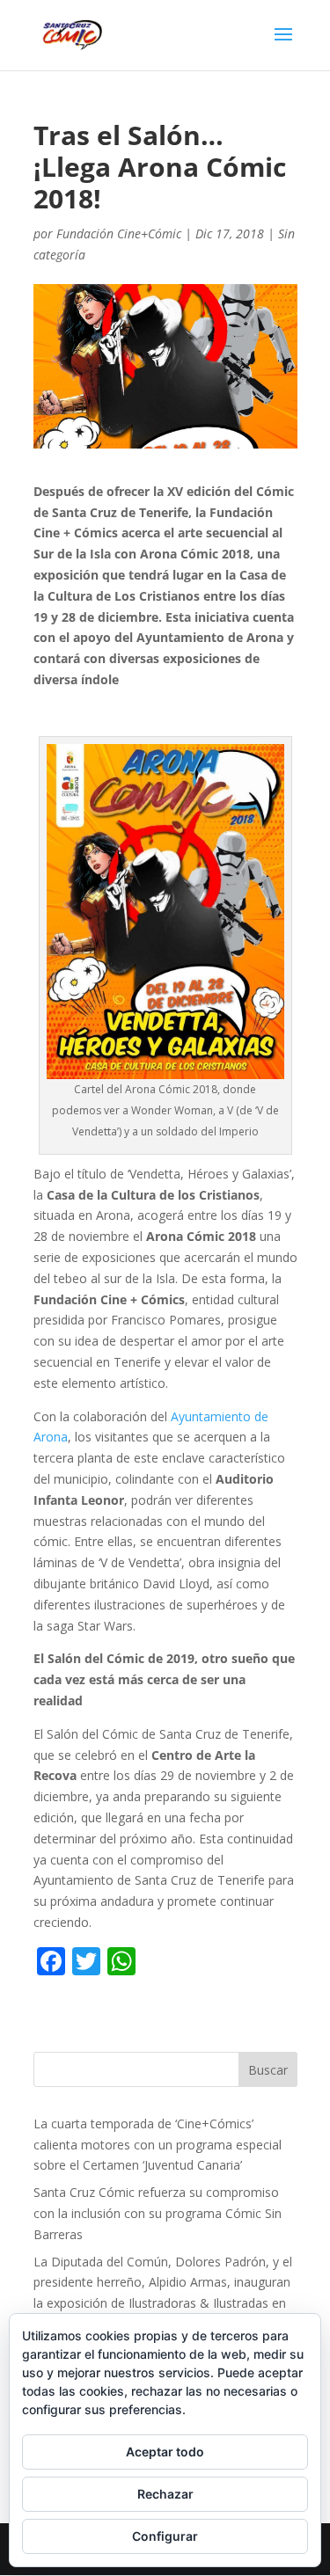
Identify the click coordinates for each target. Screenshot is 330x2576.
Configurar (165, 2536)
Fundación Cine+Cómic (119, 234)
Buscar (268, 2070)
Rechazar (165, 2494)
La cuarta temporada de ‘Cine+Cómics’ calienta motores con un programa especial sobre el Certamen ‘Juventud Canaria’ (158, 2145)
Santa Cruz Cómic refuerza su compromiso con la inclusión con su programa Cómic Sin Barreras (158, 2213)
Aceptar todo (165, 2452)
